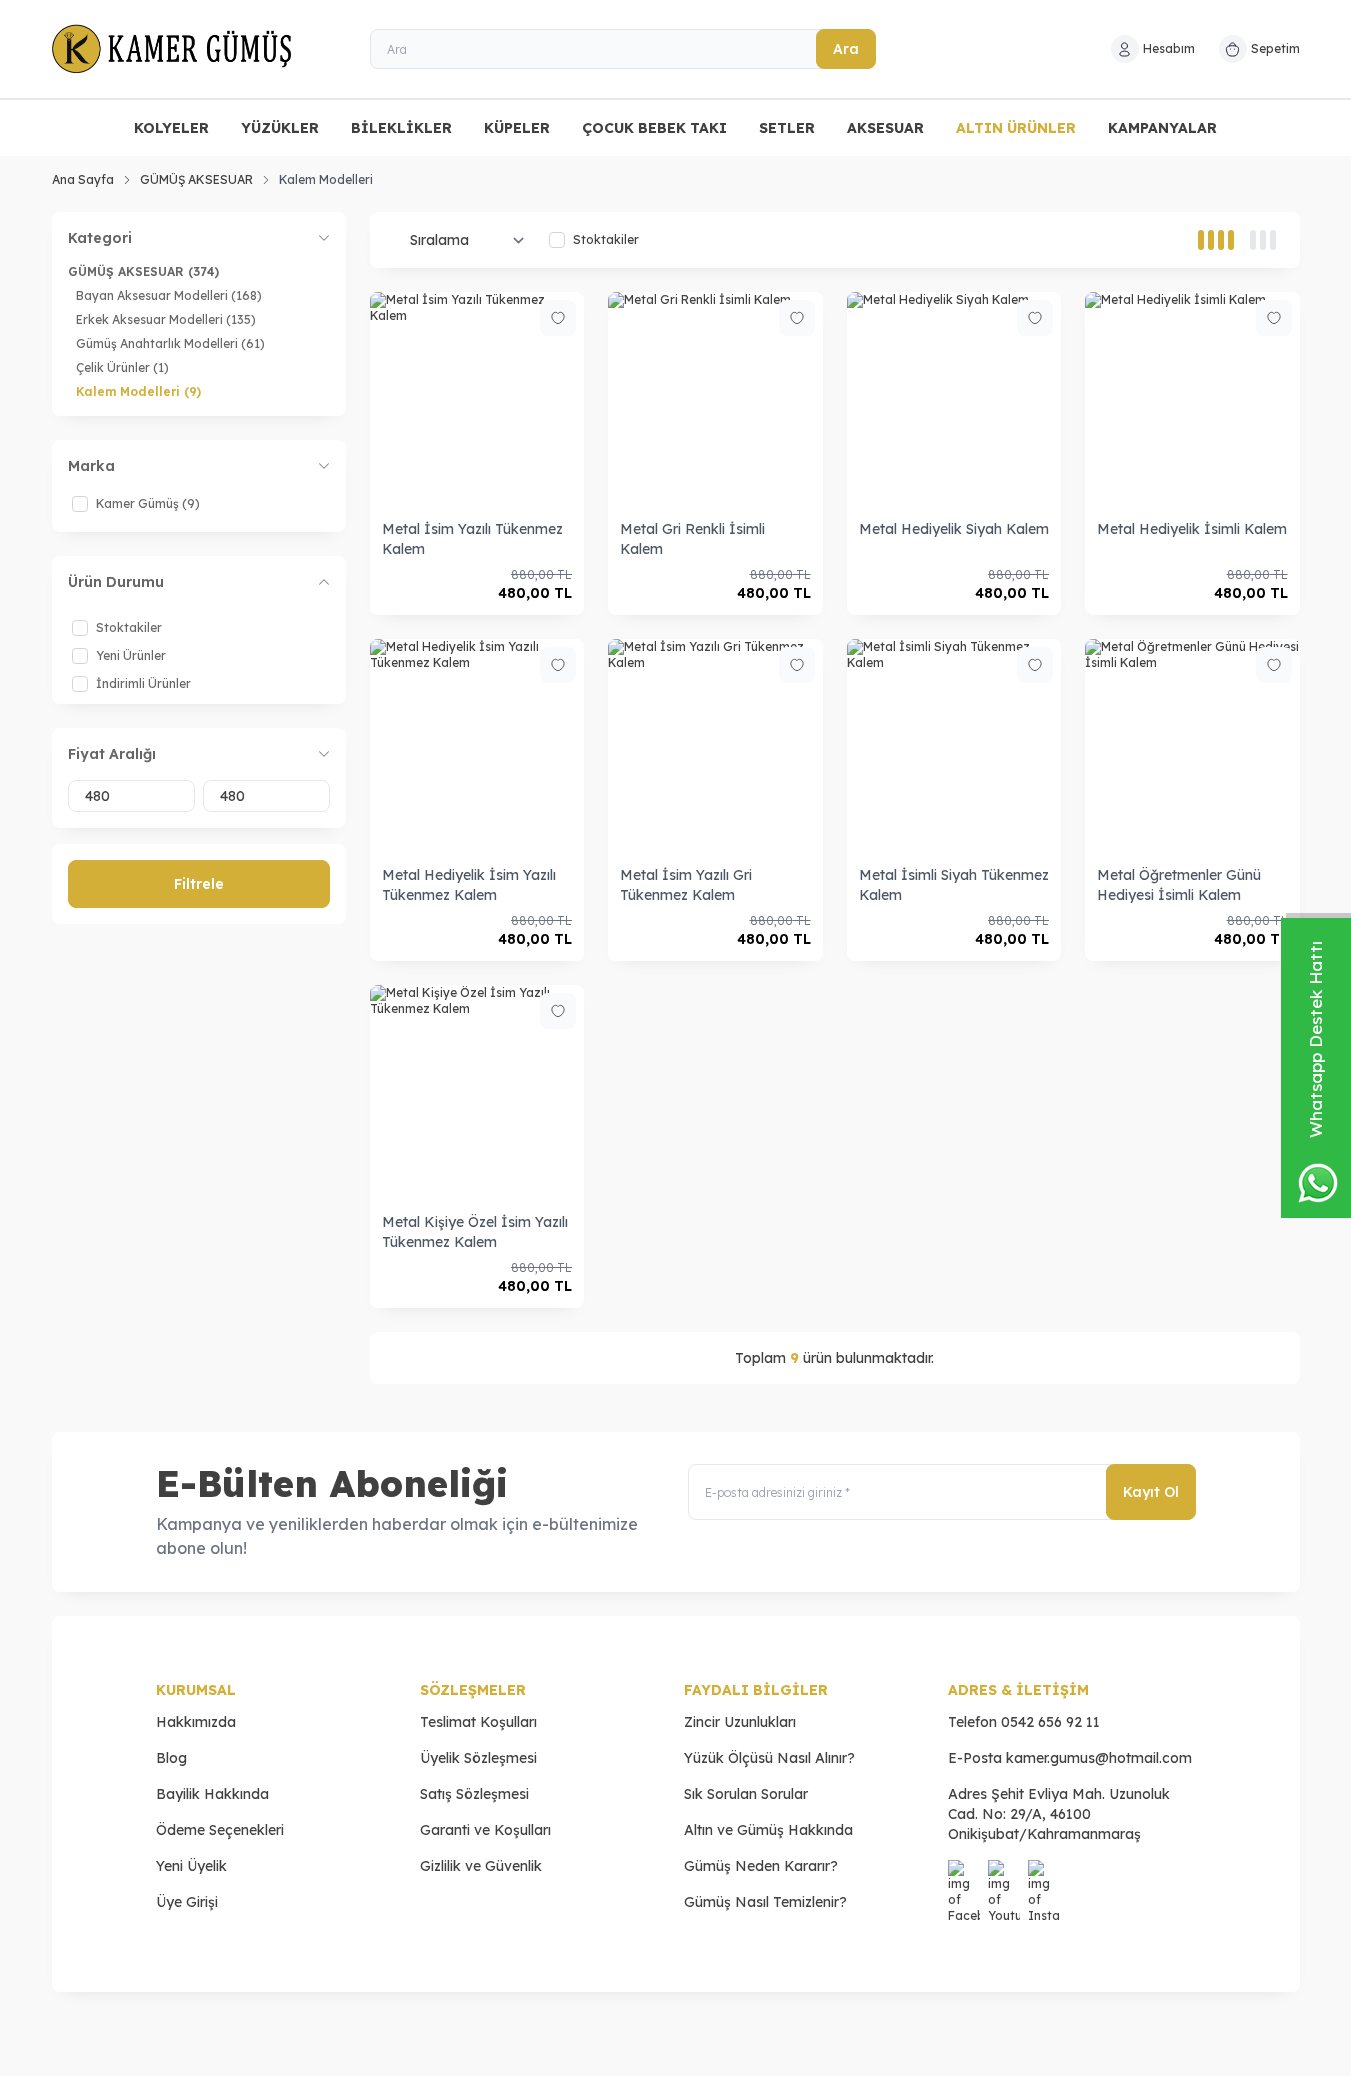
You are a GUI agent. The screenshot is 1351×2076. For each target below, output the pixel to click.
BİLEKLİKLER (401, 128)
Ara (846, 49)
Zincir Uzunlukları (740, 1722)
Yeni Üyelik (191, 1866)
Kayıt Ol (1151, 1492)
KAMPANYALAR (1162, 128)
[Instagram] (1044, 1876)
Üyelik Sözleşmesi (478, 1758)
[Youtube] (1004, 1876)
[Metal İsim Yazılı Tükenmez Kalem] (477, 399)
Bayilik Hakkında (212, 1794)
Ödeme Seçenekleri (220, 1830)
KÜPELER (517, 128)
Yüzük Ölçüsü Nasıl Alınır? (769, 1758)
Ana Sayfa (83, 179)
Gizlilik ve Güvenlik (481, 1866)
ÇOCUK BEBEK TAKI (654, 128)
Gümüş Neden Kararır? (761, 1866)
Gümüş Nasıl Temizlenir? (765, 1902)
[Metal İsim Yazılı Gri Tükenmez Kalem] (715, 746)
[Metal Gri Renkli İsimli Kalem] (715, 399)
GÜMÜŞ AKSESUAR (196, 179)
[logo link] (172, 49)
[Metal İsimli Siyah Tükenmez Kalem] (954, 746)
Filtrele (199, 884)
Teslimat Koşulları (478, 1722)
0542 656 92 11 (1050, 1722)
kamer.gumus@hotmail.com (1099, 1758)
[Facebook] (964, 1876)
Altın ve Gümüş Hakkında (768, 1830)
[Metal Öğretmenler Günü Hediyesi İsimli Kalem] (1192, 746)
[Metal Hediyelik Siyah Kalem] (954, 399)
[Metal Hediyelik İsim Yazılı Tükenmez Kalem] (477, 746)
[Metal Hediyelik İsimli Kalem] (1192, 399)
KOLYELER (171, 128)
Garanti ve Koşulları (485, 1830)
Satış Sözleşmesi (474, 1794)
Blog (171, 1758)
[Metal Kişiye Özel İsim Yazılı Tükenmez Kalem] (477, 1092)
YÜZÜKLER (280, 128)
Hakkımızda (196, 1722)
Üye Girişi (187, 1902)
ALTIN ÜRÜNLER (1016, 128)
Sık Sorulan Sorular (746, 1794)
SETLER (787, 128)
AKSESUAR (885, 128)
